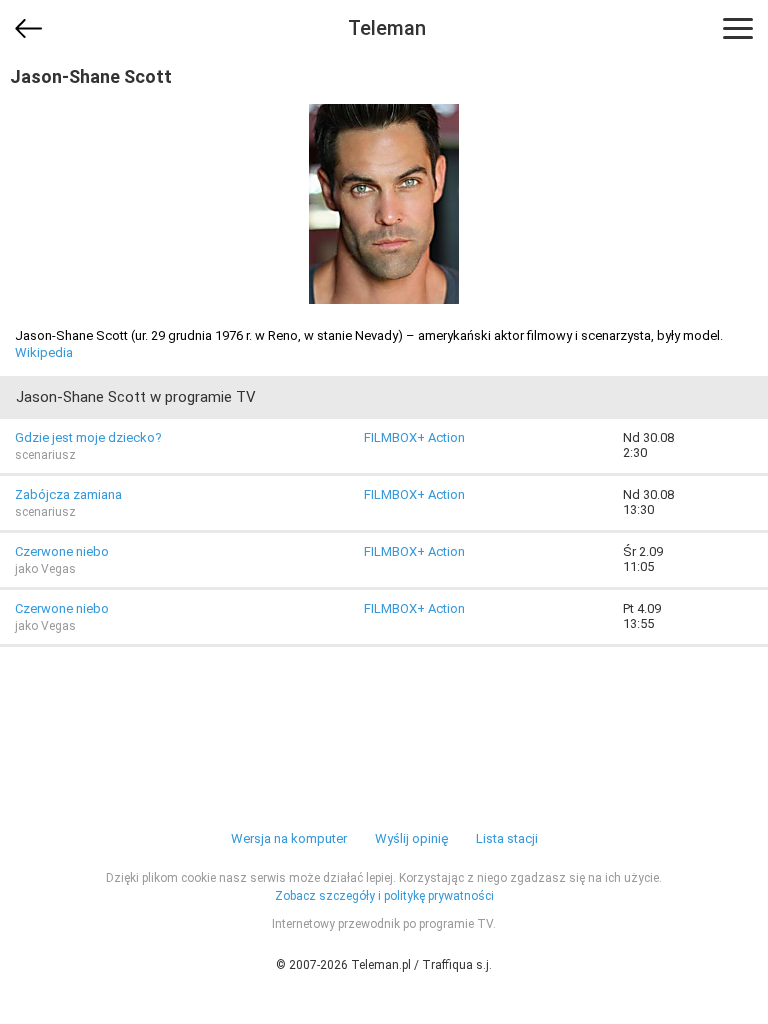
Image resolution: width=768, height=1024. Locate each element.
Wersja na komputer (289, 838)
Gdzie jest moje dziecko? (88, 437)
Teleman (387, 28)
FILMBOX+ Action (414, 437)
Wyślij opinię (411, 838)
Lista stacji (507, 838)
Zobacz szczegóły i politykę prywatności (384, 896)
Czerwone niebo (62, 551)
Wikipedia (44, 352)
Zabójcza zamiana (68, 494)
